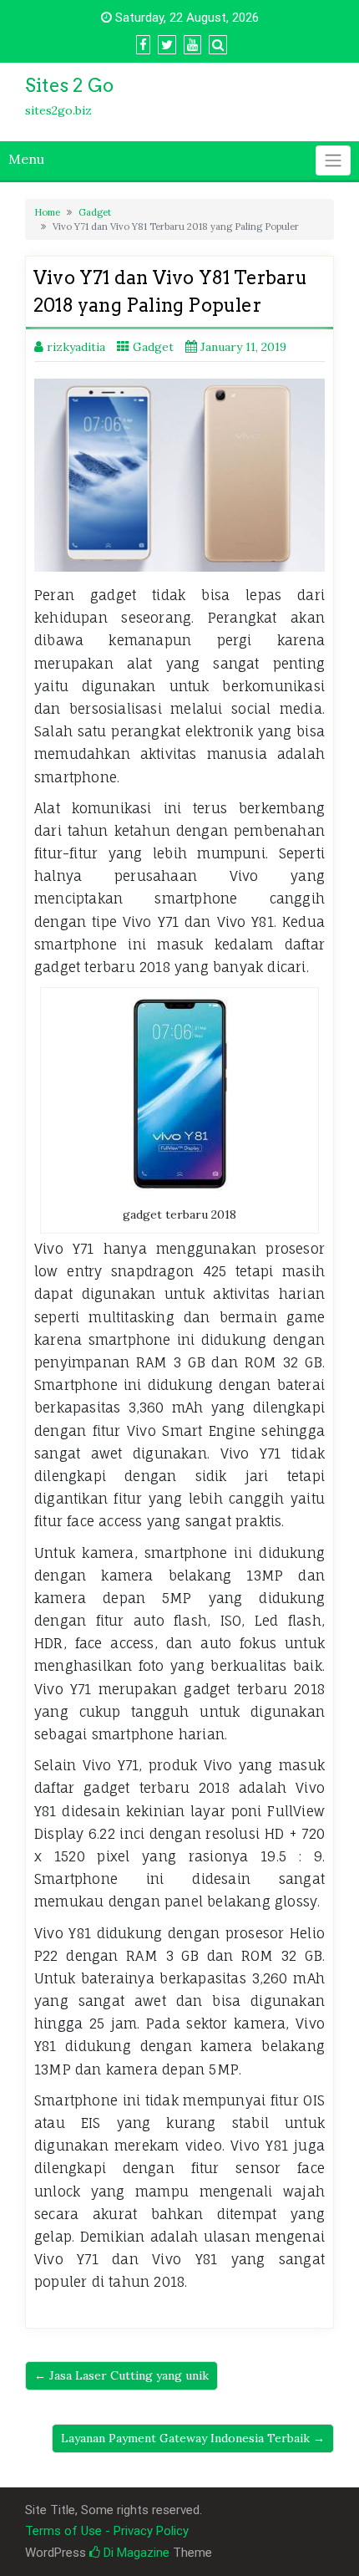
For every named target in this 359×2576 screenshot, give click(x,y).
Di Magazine (135, 2553)
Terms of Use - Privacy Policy (107, 2531)
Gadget (95, 212)
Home (47, 212)
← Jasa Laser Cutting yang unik (121, 2375)
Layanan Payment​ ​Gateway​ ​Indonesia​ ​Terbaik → (193, 2438)
